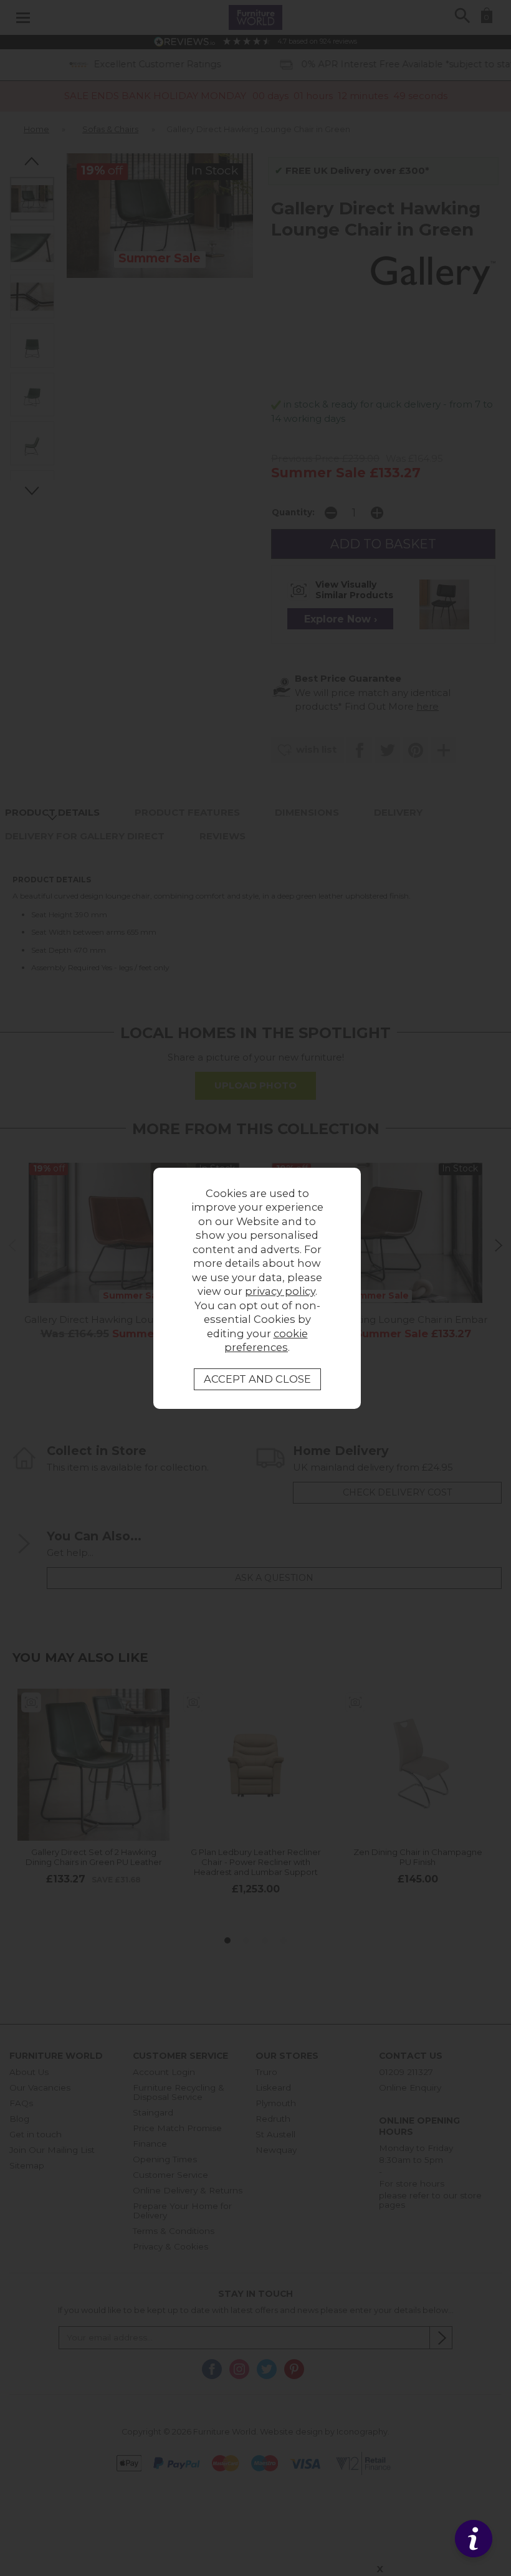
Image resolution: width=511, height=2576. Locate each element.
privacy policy (280, 1291)
